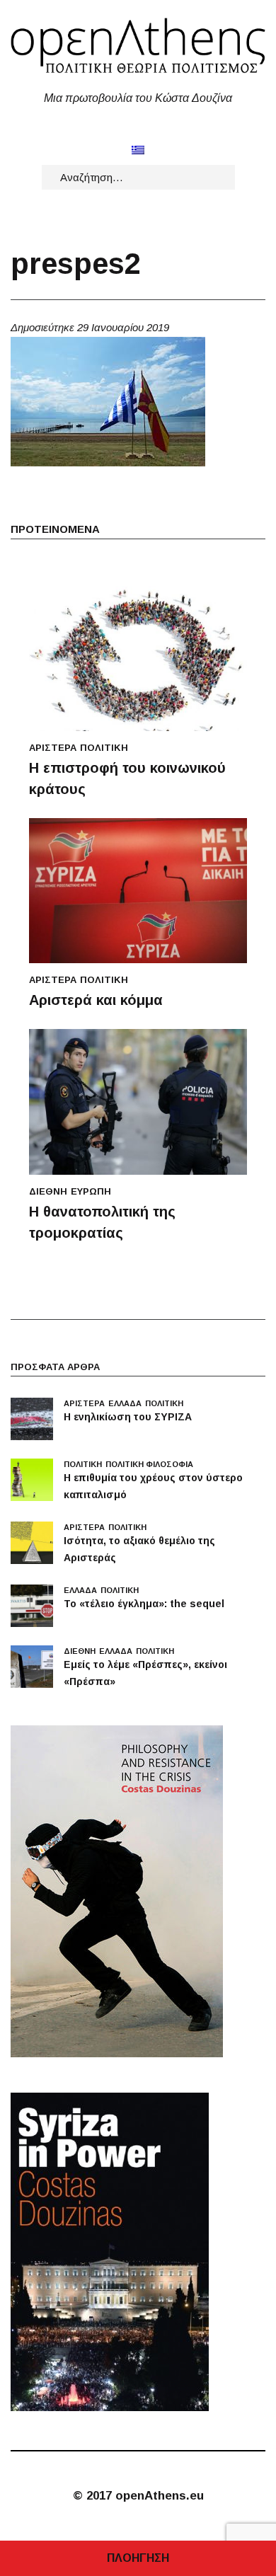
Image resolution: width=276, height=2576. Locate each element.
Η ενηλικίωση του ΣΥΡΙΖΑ (128, 1417)
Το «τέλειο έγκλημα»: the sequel (144, 1604)
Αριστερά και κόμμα (96, 1000)
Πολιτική (104, 748)
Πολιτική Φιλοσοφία (149, 1464)
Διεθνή (48, 1191)
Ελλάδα (125, 1403)
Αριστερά (53, 748)
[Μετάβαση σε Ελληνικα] (138, 150)
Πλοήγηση (138, 2558)
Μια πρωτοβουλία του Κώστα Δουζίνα (138, 98)
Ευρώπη (91, 1191)
